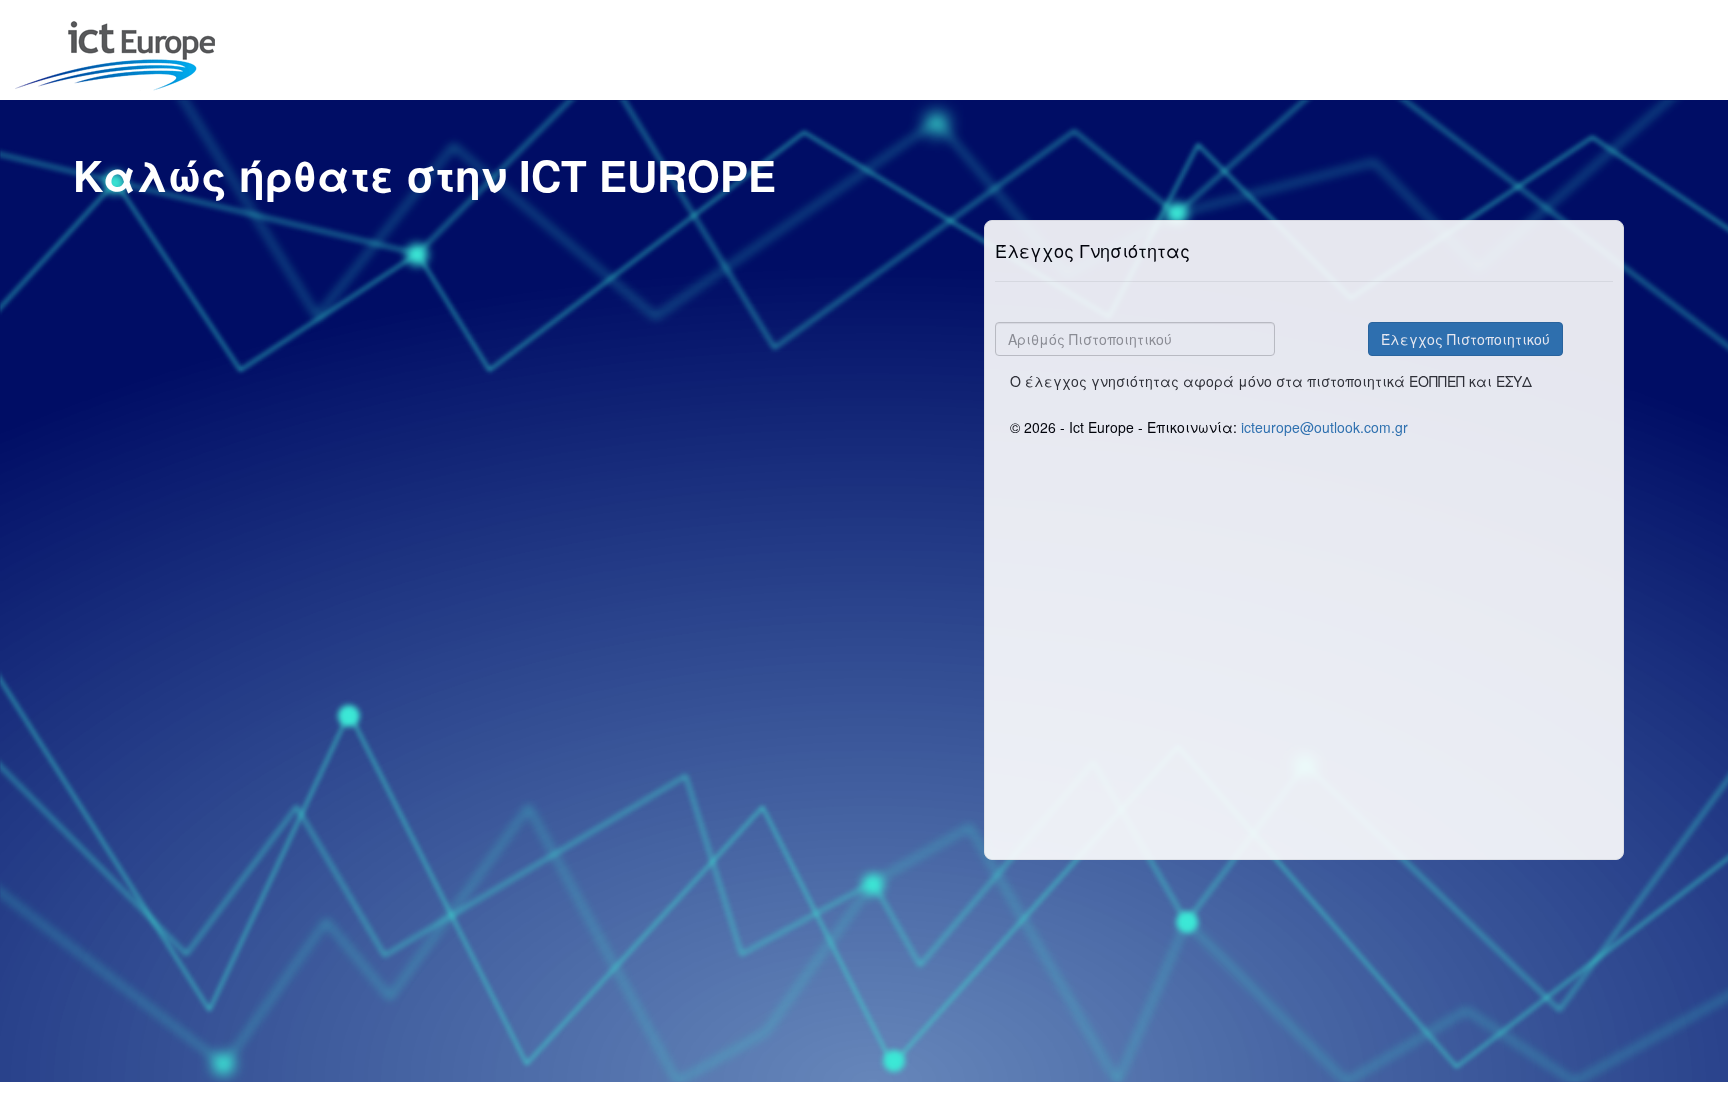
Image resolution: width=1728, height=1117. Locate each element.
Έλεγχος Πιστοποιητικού (1465, 339)
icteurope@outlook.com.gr (1324, 427)
